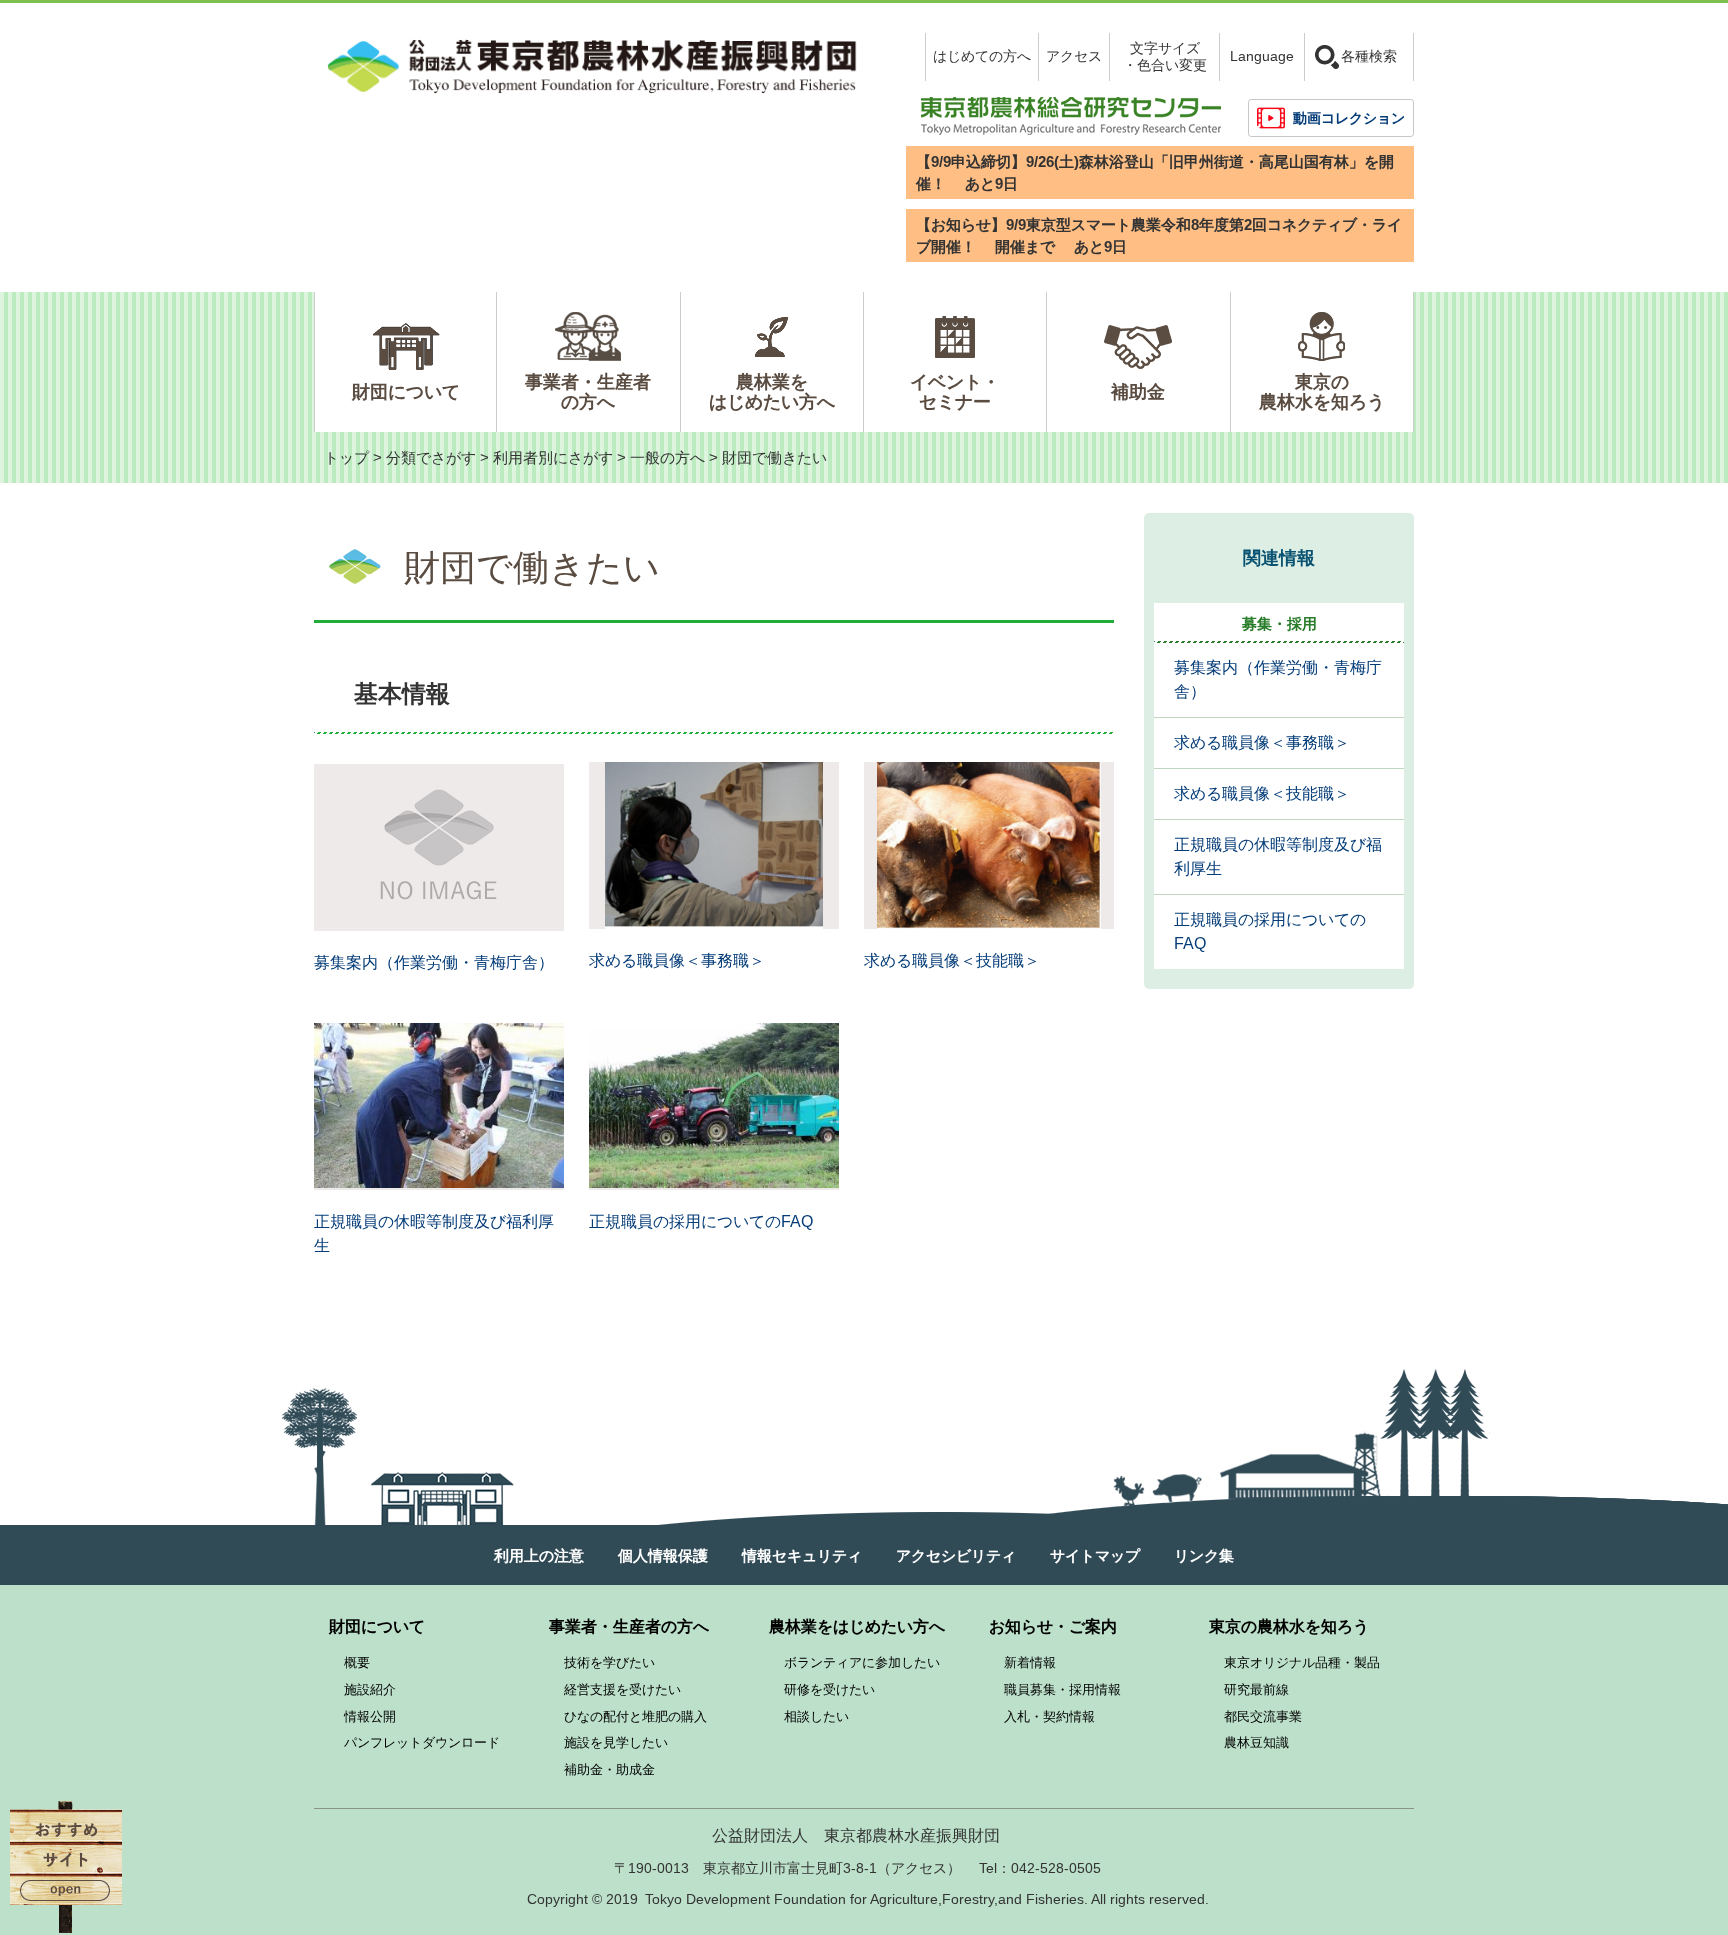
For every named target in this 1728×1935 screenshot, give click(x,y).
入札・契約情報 (1049, 1716)
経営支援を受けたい (622, 1689)
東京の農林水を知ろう (1322, 392)
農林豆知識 (1256, 1742)
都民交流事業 (1263, 1716)
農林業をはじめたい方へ (772, 392)
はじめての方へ (982, 56)
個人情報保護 (663, 1555)
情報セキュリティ (802, 1555)
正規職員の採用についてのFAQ (701, 1221)
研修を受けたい (829, 1689)
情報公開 (370, 1716)
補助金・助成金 (609, 1769)
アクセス (1074, 56)
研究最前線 (1256, 1689)
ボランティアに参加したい (862, 1662)
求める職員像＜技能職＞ (952, 960)
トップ (346, 457)
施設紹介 (370, 1689)
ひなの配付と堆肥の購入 (635, 1716)
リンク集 (1204, 1555)
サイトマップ (1095, 1555)
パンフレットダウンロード (422, 1742)
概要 (357, 1662)
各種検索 (1369, 56)
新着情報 (1030, 1662)
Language (1262, 56)
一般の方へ (667, 457)
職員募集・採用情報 (1062, 1689)
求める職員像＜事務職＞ (677, 960)
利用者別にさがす (553, 457)
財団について (406, 392)
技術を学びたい (609, 1662)
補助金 (1138, 392)
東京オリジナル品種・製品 (1302, 1662)
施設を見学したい (616, 1742)
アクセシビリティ (956, 1555)
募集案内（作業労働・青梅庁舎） (434, 962)
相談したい (816, 1716)
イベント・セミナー (955, 392)
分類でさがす (431, 457)
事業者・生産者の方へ (588, 392)
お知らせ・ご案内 (1053, 1626)
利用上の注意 (539, 1555)
